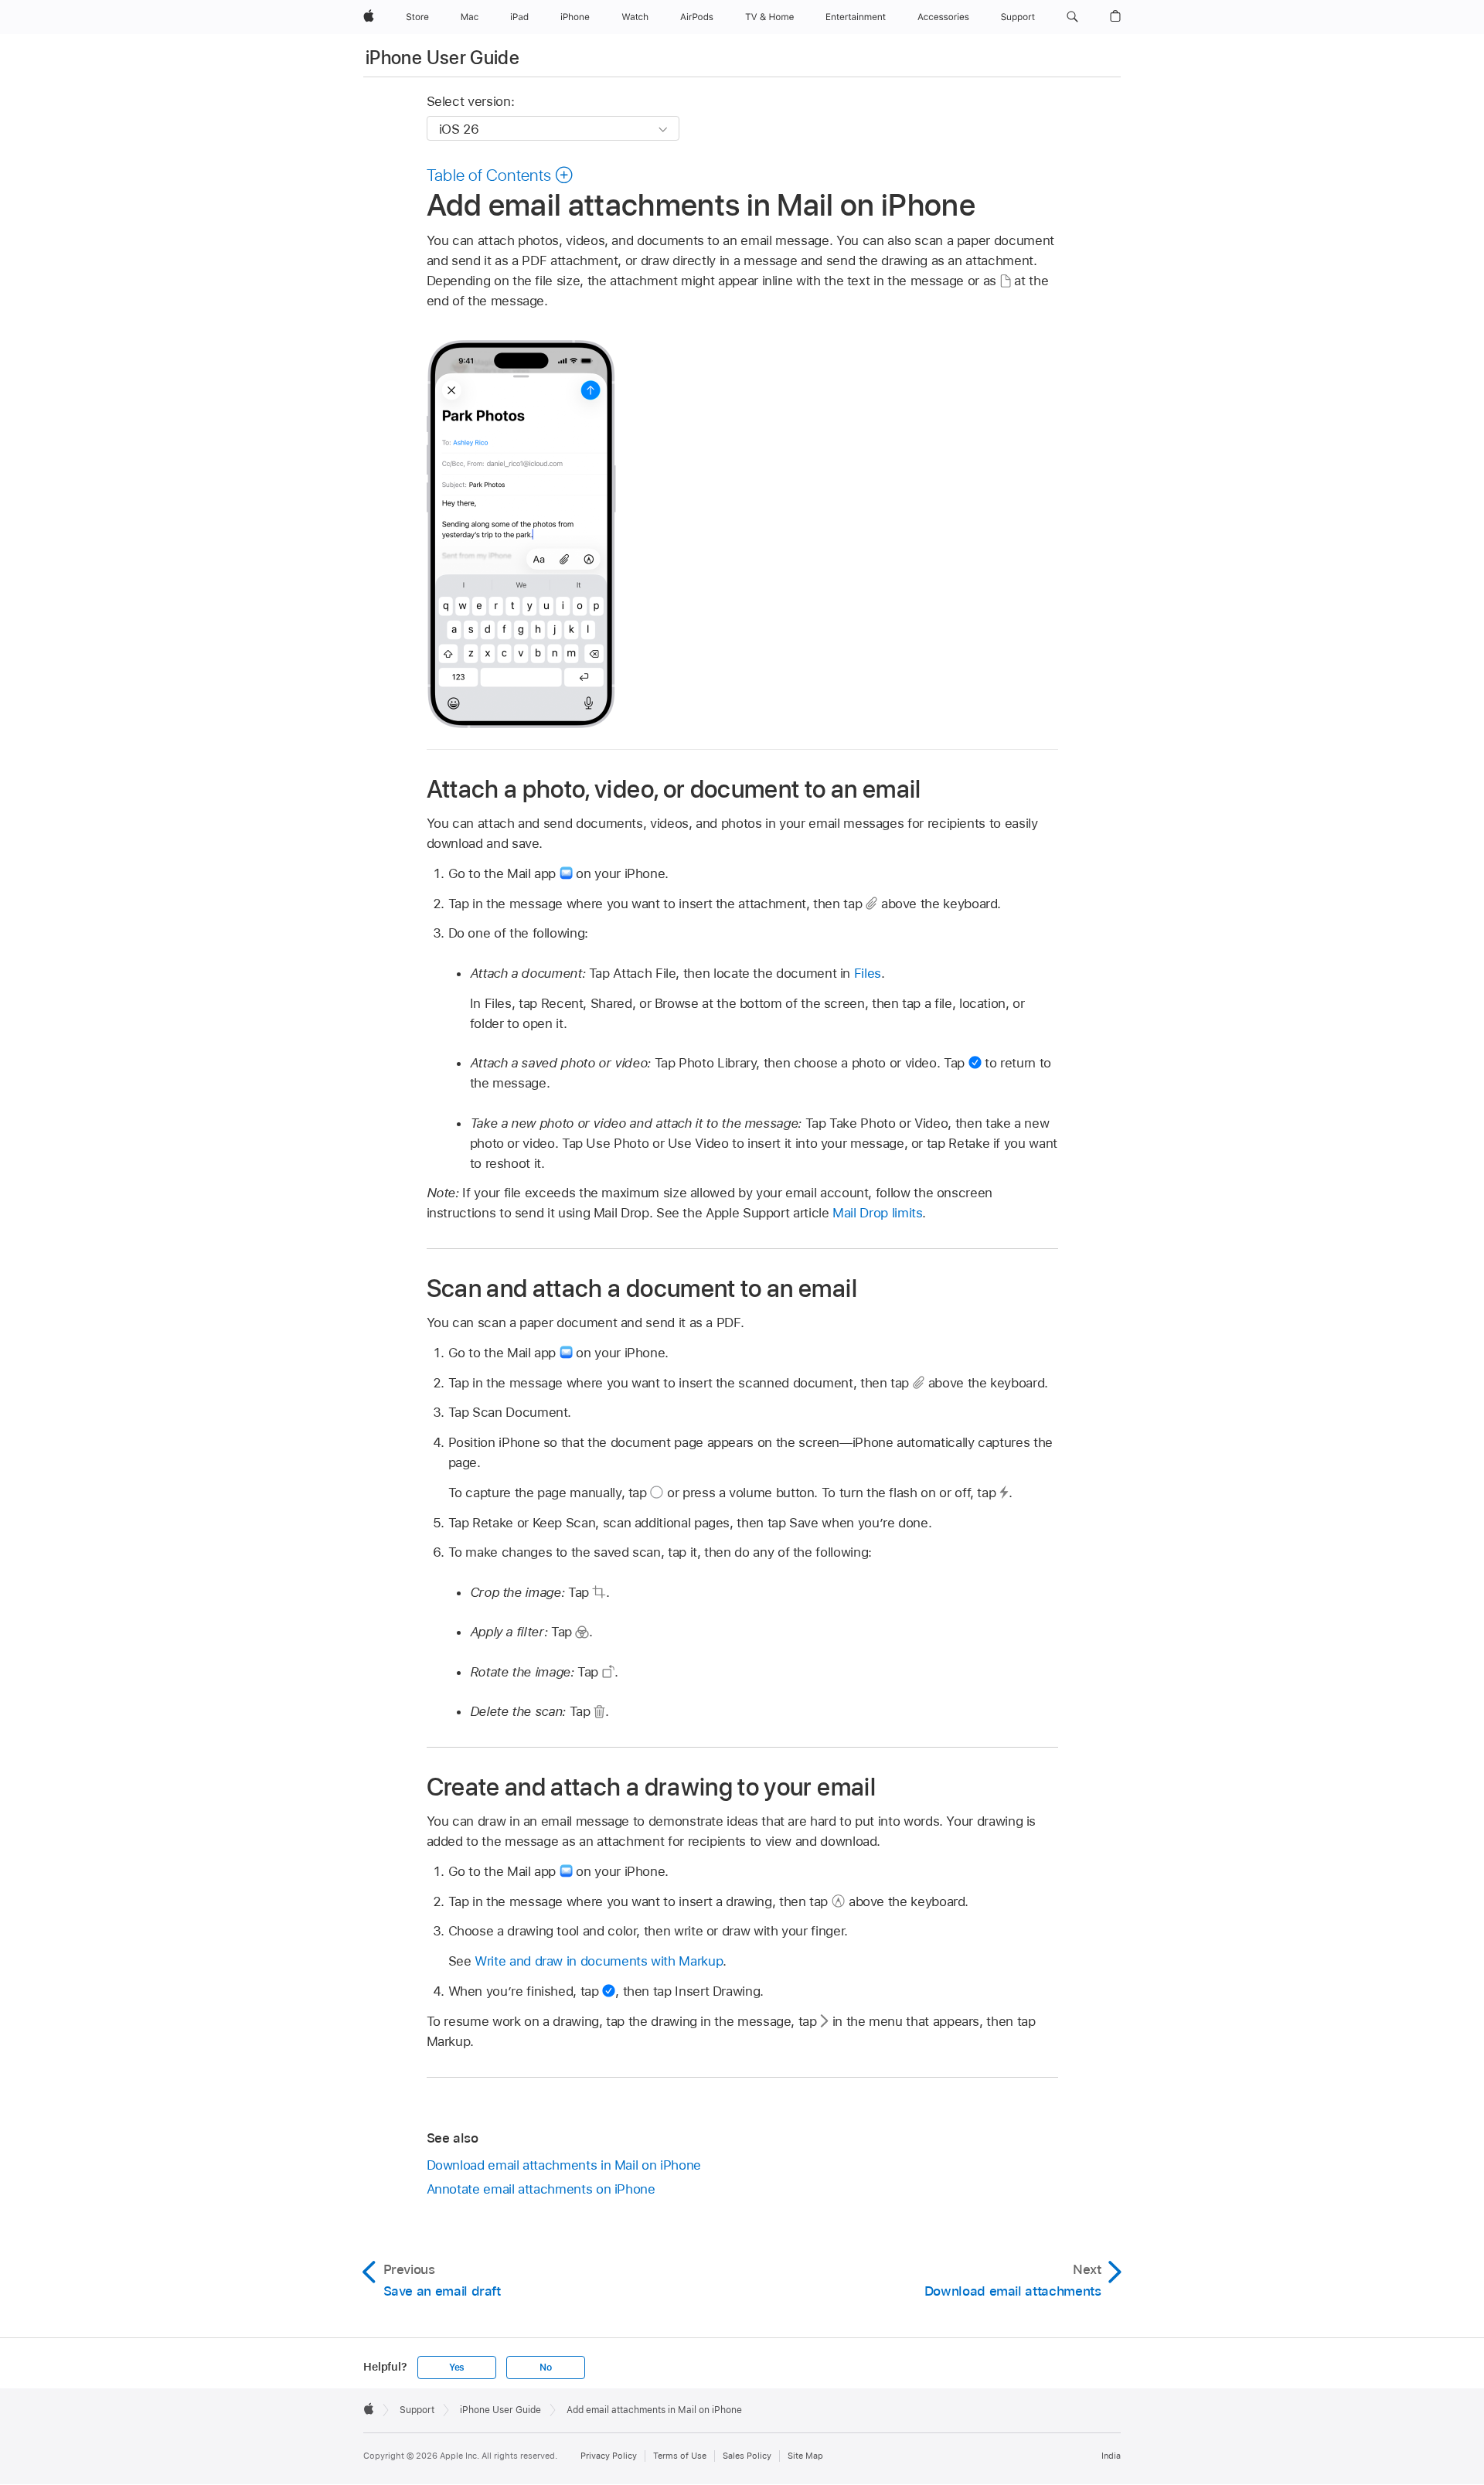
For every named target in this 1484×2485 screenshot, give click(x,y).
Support (417, 2410)
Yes (457, 2368)
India (1111, 2456)
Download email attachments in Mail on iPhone (564, 2165)
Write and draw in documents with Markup (599, 1961)
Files (868, 973)
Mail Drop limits (877, 1213)
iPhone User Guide (442, 58)
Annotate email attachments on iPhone (541, 2189)
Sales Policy (747, 2456)
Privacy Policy (609, 2456)
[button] (1072, 17)
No (546, 2368)
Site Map (805, 2456)
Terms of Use (680, 2456)
